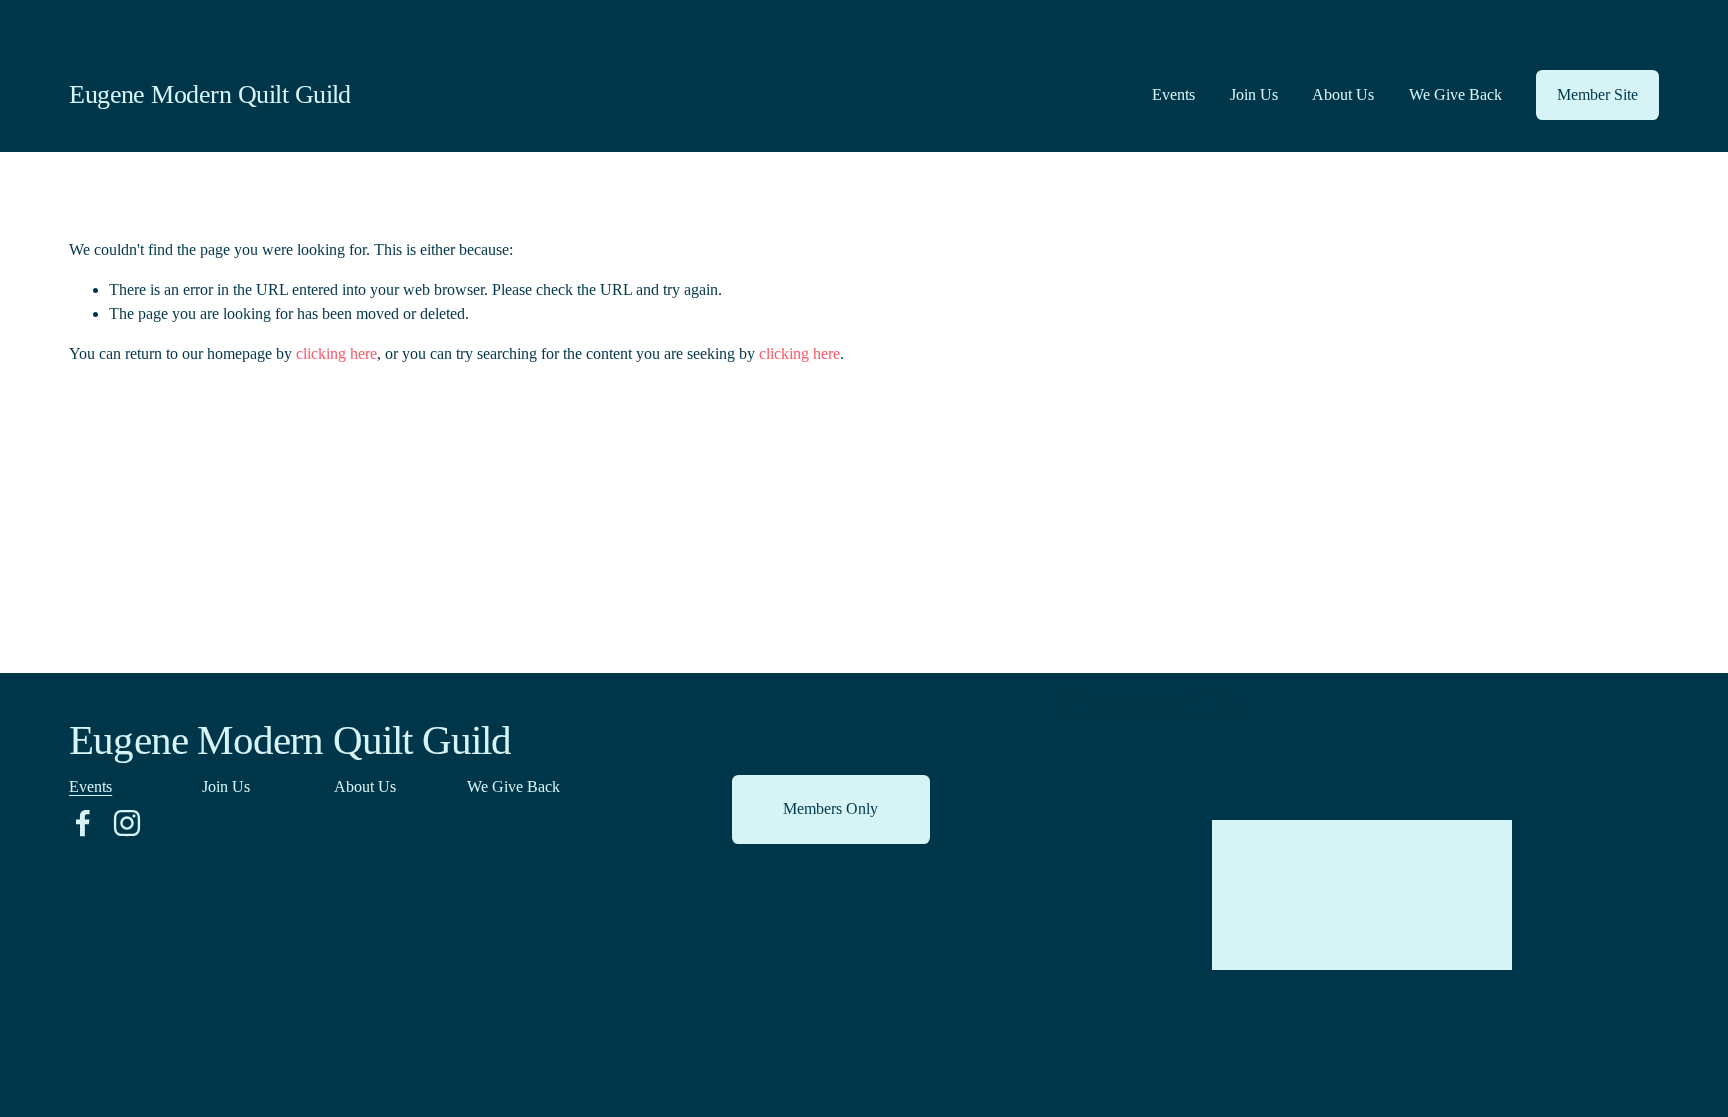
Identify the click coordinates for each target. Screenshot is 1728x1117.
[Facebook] (83, 823)
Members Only (830, 808)
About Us (1343, 94)
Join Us (1254, 94)
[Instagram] (127, 823)
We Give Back (1455, 94)
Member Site (1597, 94)
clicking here (336, 353)
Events (1173, 94)
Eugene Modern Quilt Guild (210, 94)
